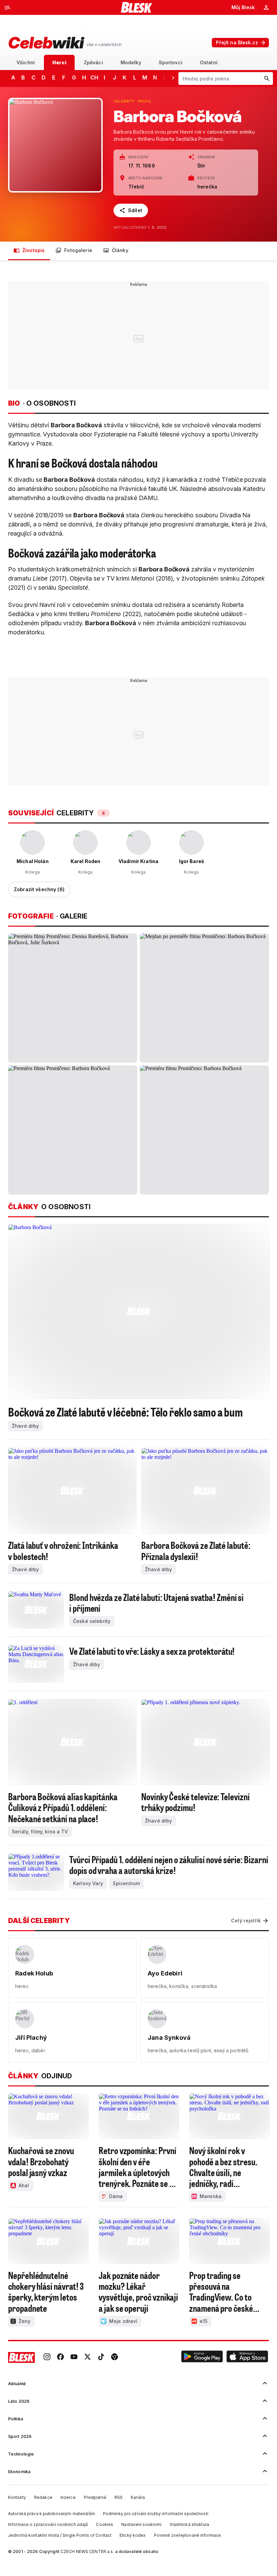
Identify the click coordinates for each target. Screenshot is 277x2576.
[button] (202, 2357)
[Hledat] (267, 78)
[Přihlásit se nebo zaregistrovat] (266, 7)
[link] (47, 2357)
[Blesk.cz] (137, 7)
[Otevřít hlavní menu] (7, 7)
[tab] (26, 62)
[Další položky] (173, 77)
